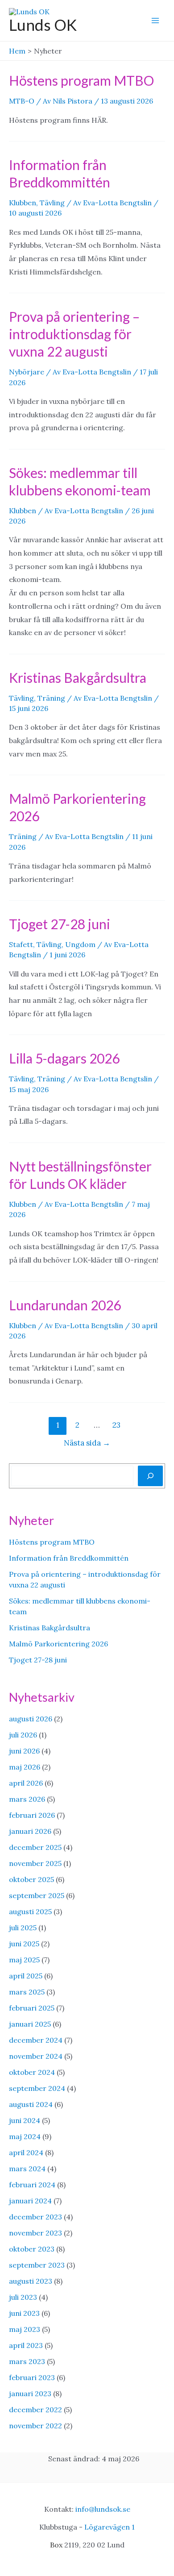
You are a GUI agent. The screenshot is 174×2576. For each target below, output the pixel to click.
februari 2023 (32, 2377)
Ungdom (80, 944)
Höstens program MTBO (81, 80)
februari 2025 (32, 2008)
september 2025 (37, 1895)
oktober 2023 (32, 2249)
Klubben (23, 203)
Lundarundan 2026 (65, 1305)
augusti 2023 (31, 2281)
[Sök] (150, 1476)
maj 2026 (25, 1767)
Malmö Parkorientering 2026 (58, 1644)
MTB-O (22, 101)
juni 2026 (24, 1751)
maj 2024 (25, 2136)
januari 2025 (30, 2024)
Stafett (21, 944)
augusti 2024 (31, 2104)
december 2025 (35, 1847)
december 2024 (36, 2040)
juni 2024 (25, 2120)
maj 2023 (25, 2329)
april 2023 (26, 2345)
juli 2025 (23, 1928)
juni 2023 (24, 2313)
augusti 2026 (31, 1719)
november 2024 (36, 2056)
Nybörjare (27, 372)
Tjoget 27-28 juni (60, 924)
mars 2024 (27, 2169)
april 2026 (26, 1783)
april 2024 (26, 2152)
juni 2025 (24, 1944)
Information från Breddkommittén (69, 1558)
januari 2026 (30, 1831)
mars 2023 (27, 2361)
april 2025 (26, 1976)
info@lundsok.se (103, 2509)
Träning (51, 698)
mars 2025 (27, 1992)
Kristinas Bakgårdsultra (78, 677)
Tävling (52, 203)
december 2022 (35, 2410)
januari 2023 (30, 2393)
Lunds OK (43, 25)
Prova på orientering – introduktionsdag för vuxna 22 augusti (74, 334)
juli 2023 (23, 2297)
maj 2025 (24, 1960)
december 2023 (35, 2217)
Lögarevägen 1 (110, 2527)
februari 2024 (32, 2185)
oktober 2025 (31, 1879)
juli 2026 (23, 1735)
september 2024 (37, 2088)
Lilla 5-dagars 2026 (64, 1058)
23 (116, 1425)
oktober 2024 (32, 2072)
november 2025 (35, 1863)
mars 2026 (27, 1799)
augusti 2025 (30, 1911)
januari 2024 (30, 2201)
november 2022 (35, 2426)
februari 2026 (32, 1815)
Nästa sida (87, 1443)
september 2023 (37, 2265)
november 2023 (35, 2233)
